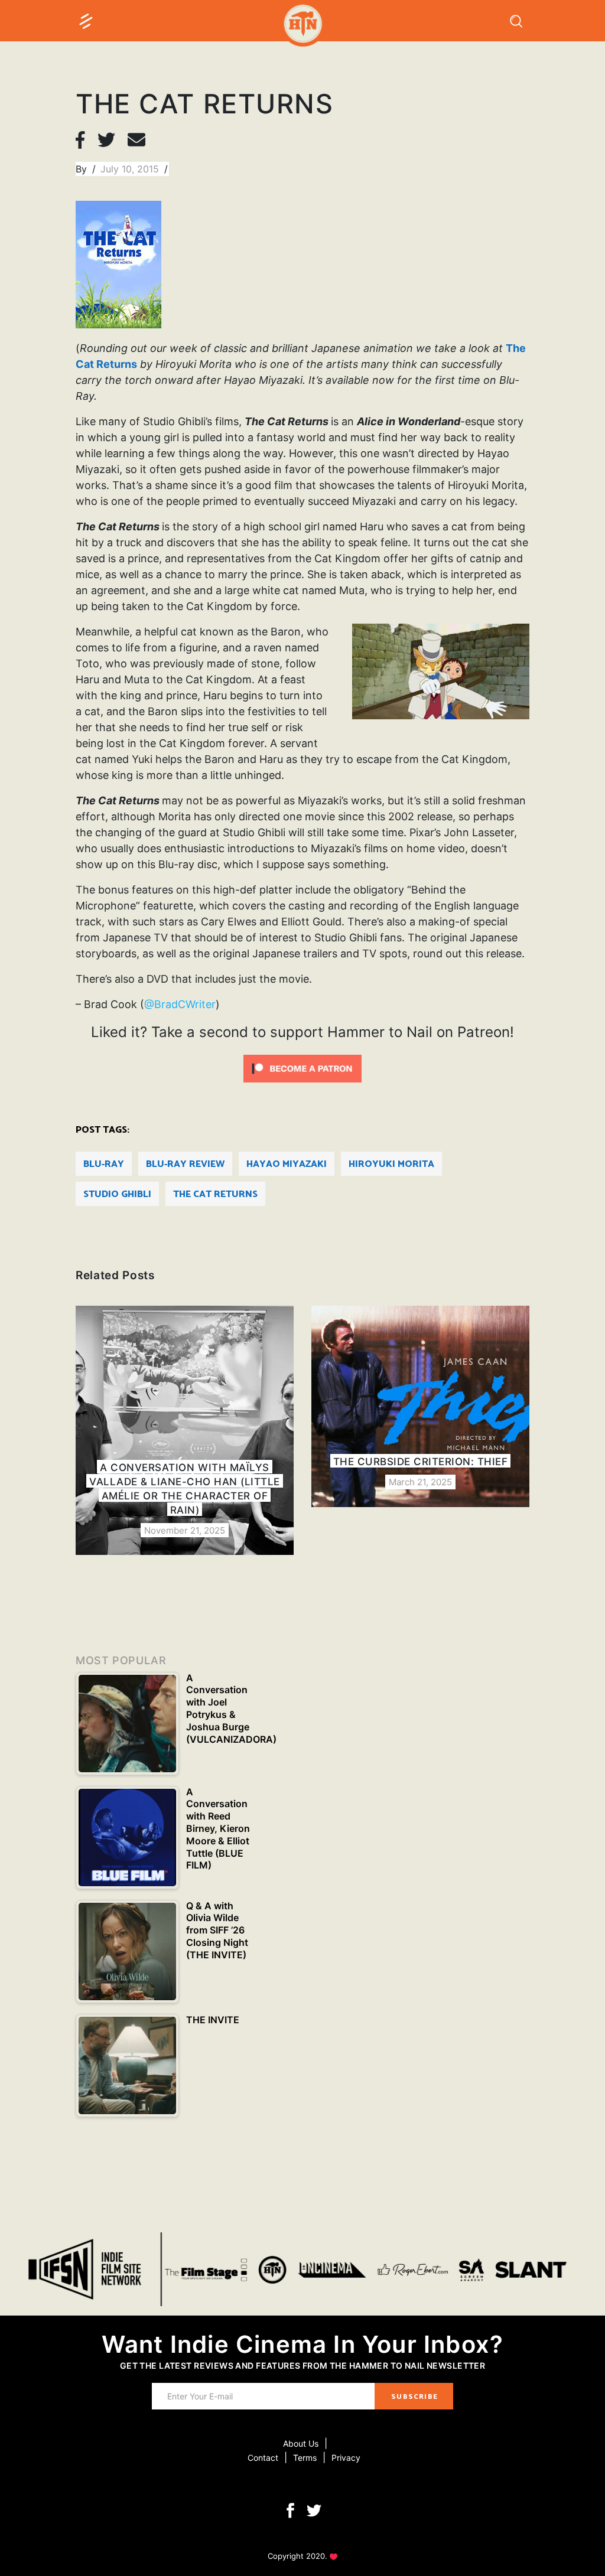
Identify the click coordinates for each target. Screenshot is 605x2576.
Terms (305, 2458)
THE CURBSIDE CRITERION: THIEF (421, 1462)
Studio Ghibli (117, 1194)
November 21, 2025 (185, 1530)
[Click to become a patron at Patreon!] (302, 1067)
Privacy (346, 2458)
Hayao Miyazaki (287, 1164)
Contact (263, 2458)
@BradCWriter (180, 1004)
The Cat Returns (215, 1194)
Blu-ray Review (185, 1164)
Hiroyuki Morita (391, 1164)
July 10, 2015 (131, 169)
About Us (301, 2443)
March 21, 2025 (420, 1482)
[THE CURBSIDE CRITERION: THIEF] (420, 1406)
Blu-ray (104, 1164)
